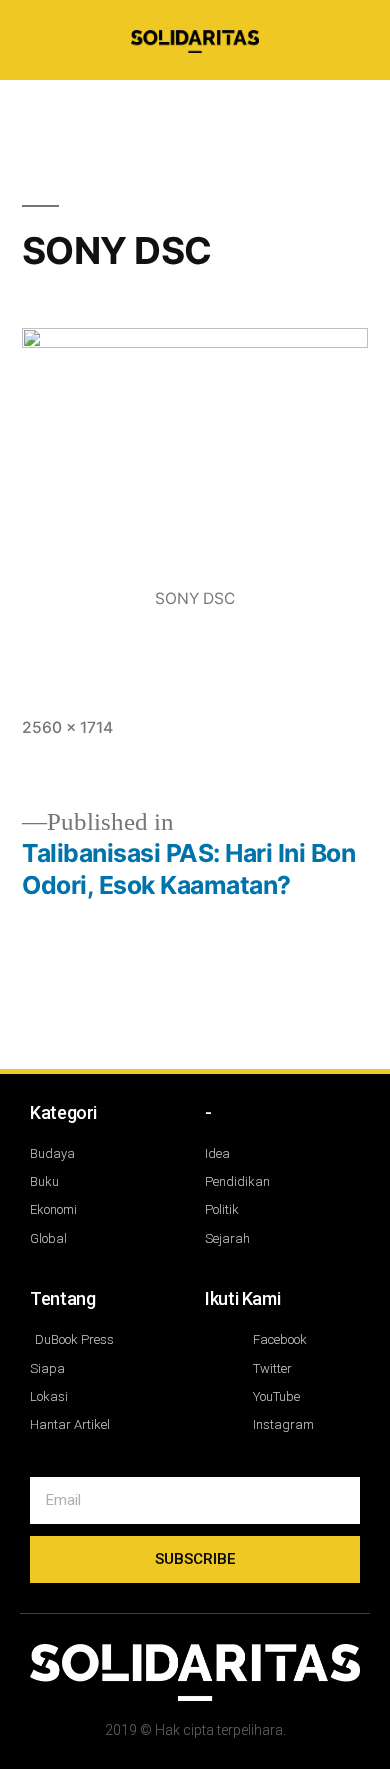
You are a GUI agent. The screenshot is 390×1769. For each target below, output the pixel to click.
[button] (273, 106)
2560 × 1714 (67, 727)
